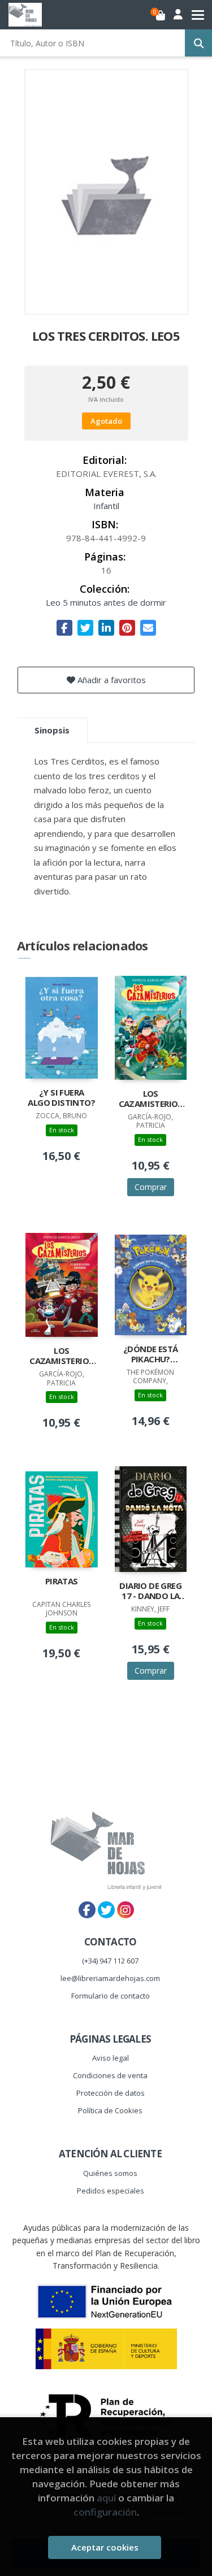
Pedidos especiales (111, 2191)
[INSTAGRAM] (126, 1910)
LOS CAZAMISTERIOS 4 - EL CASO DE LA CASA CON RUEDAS (61, 1357)
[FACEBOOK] (87, 1910)
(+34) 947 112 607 (110, 1961)
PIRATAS (62, 1581)
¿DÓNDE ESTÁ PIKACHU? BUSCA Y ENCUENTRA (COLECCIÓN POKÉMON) (150, 1355)
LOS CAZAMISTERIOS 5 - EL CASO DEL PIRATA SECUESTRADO (151, 1100)
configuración (105, 2512)
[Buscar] (198, 43)
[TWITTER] (106, 1910)
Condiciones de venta (110, 2075)
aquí (106, 2498)
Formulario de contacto (111, 1996)
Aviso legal (111, 2058)
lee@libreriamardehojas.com (110, 1978)
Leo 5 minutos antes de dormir (106, 602)
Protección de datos (111, 2093)
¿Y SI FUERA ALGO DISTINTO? (61, 1098)
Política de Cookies (110, 2110)
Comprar (151, 1187)
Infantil (106, 506)
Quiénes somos (110, 2173)
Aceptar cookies (105, 2547)
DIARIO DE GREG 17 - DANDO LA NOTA (150, 1592)
